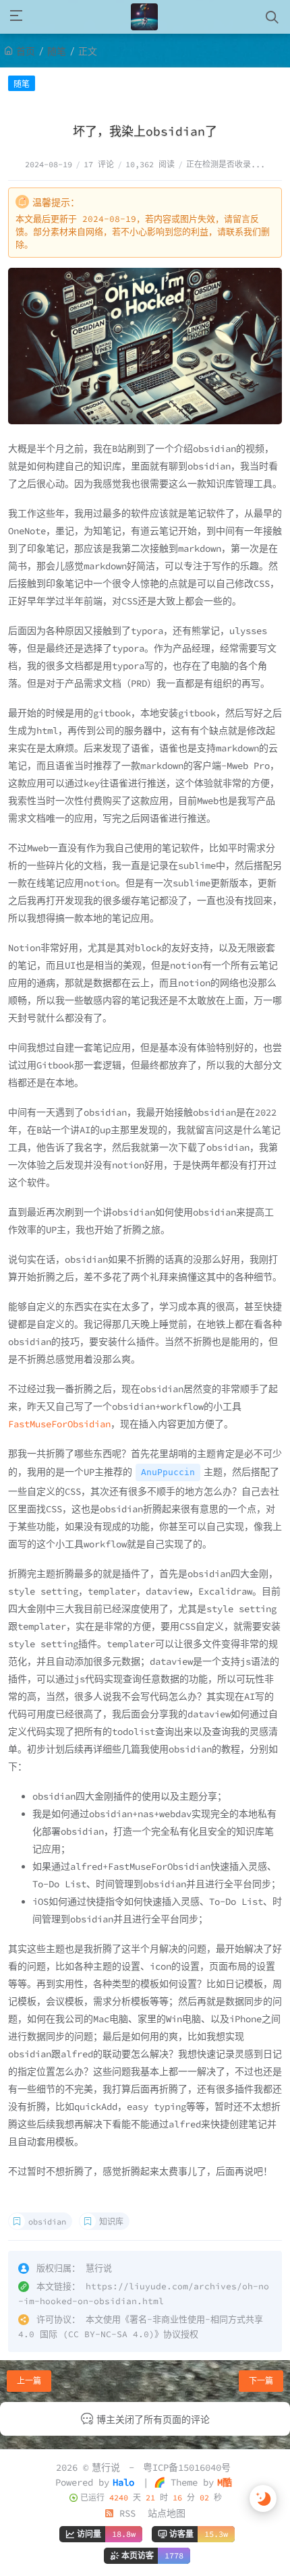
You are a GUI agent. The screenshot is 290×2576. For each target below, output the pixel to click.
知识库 (111, 2222)
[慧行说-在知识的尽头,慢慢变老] (144, 17)
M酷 (225, 2482)
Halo (123, 2482)
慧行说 (106, 2467)
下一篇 (261, 2381)
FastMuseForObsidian (59, 1424)
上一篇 (29, 2381)
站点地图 (167, 2513)
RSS (125, 2513)
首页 (26, 51)
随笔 (57, 51)
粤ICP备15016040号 (187, 2467)
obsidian (47, 2222)
